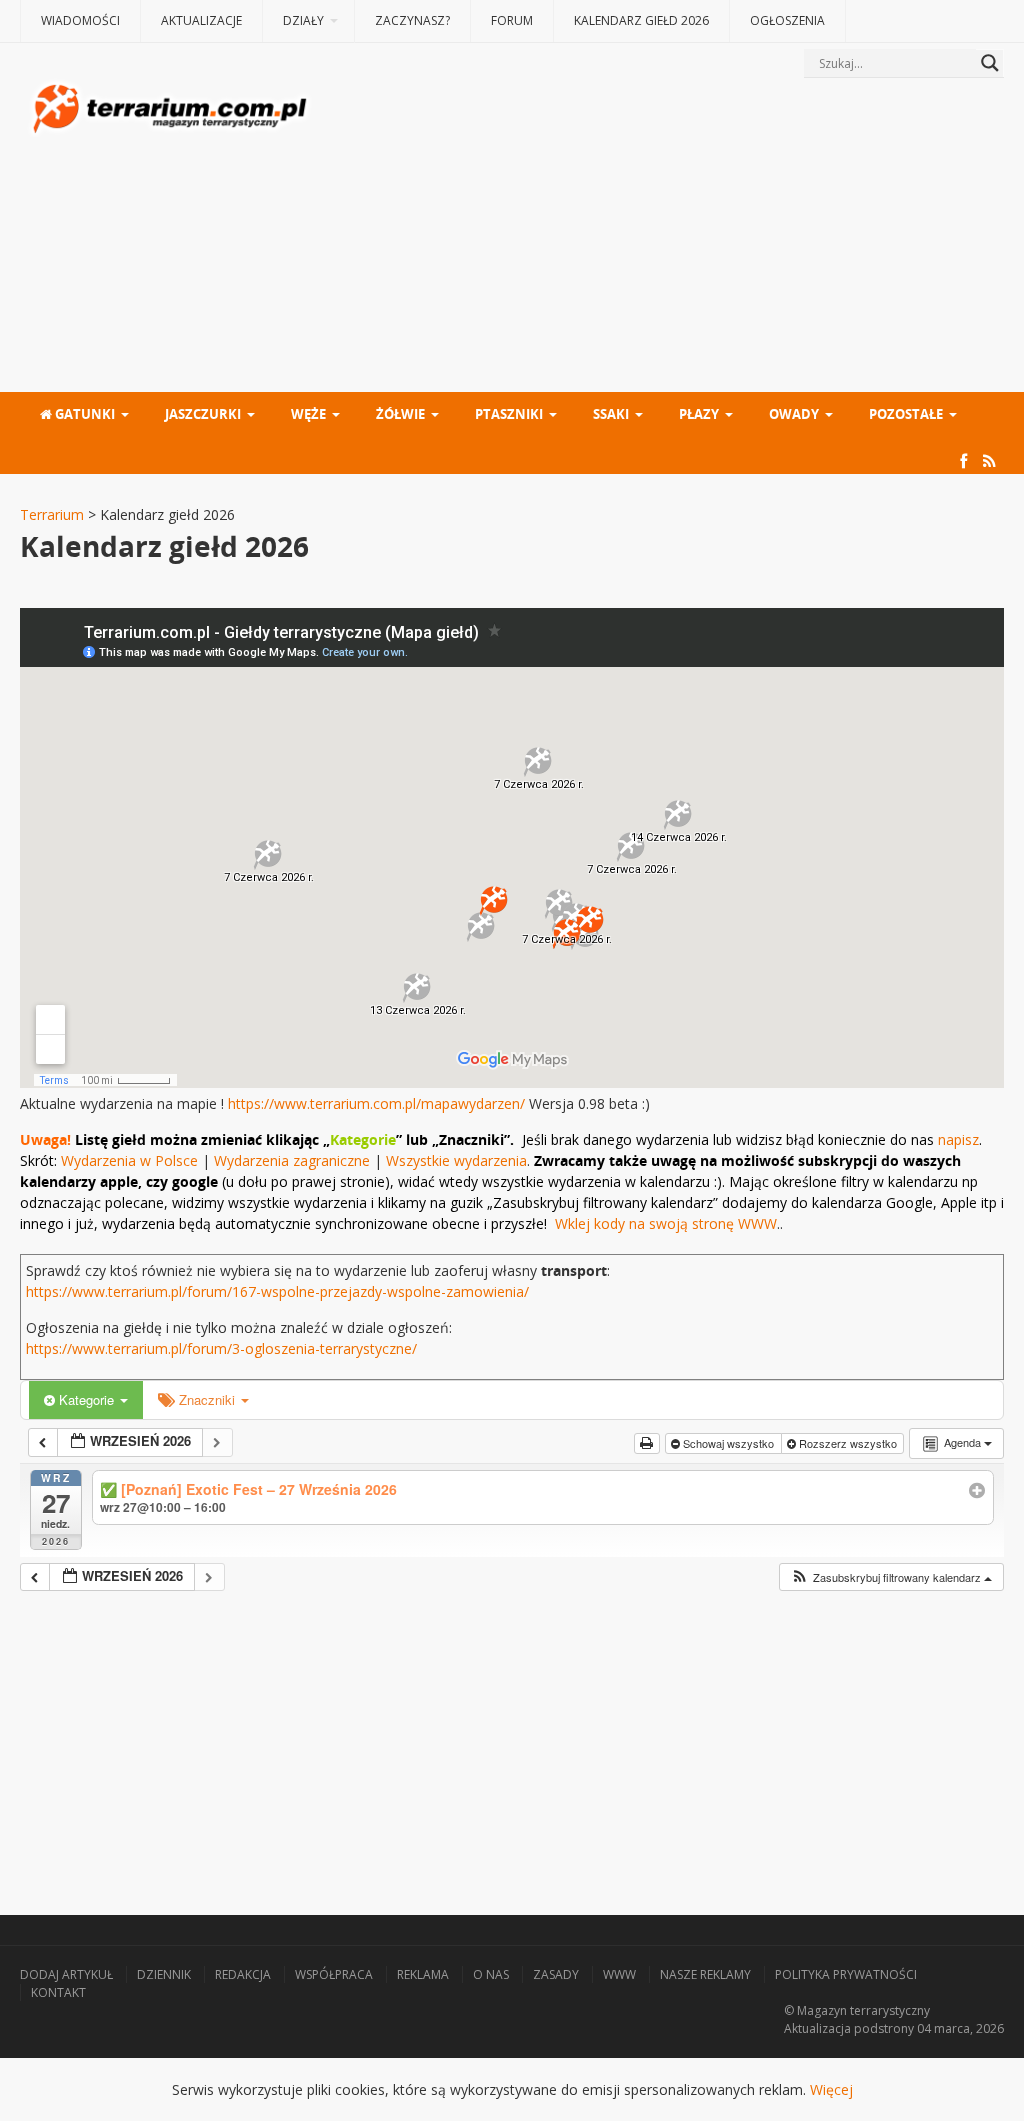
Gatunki (83, 414)
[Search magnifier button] (990, 63)
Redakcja (243, 1974)
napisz (958, 1139)
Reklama (423, 1974)
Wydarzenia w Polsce (129, 1160)
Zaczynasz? (412, 20)
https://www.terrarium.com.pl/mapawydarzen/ (376, 1103)
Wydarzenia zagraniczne (294, 1160)
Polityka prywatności (846, 1974)
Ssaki (611, 414)
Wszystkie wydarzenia (456, 1160)
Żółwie (400, 414)
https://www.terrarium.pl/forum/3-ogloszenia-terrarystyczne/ (221, 1348)
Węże (308, 414)
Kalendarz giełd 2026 (641, 20)
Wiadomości (80, 20)
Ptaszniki (509, 414)
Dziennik (164, 1974)
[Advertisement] (659, 237)
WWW (619, 1974)
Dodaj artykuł (66, 1974)
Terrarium (52, 514)
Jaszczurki (203, 414)
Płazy (699, 414)
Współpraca (334, 1974)
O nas (491, 1974)
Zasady (556, 1974)
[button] (891, 1577)
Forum (512, 20)
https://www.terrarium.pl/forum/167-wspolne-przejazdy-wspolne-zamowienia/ (277, 1291)
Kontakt (58, 1992)
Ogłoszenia (787, 20)
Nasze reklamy (705, 1974)
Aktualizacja (817, 2028)
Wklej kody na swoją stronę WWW (666, 1223)
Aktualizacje (201, 20)
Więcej (831, 2089)
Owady (794, 414)
